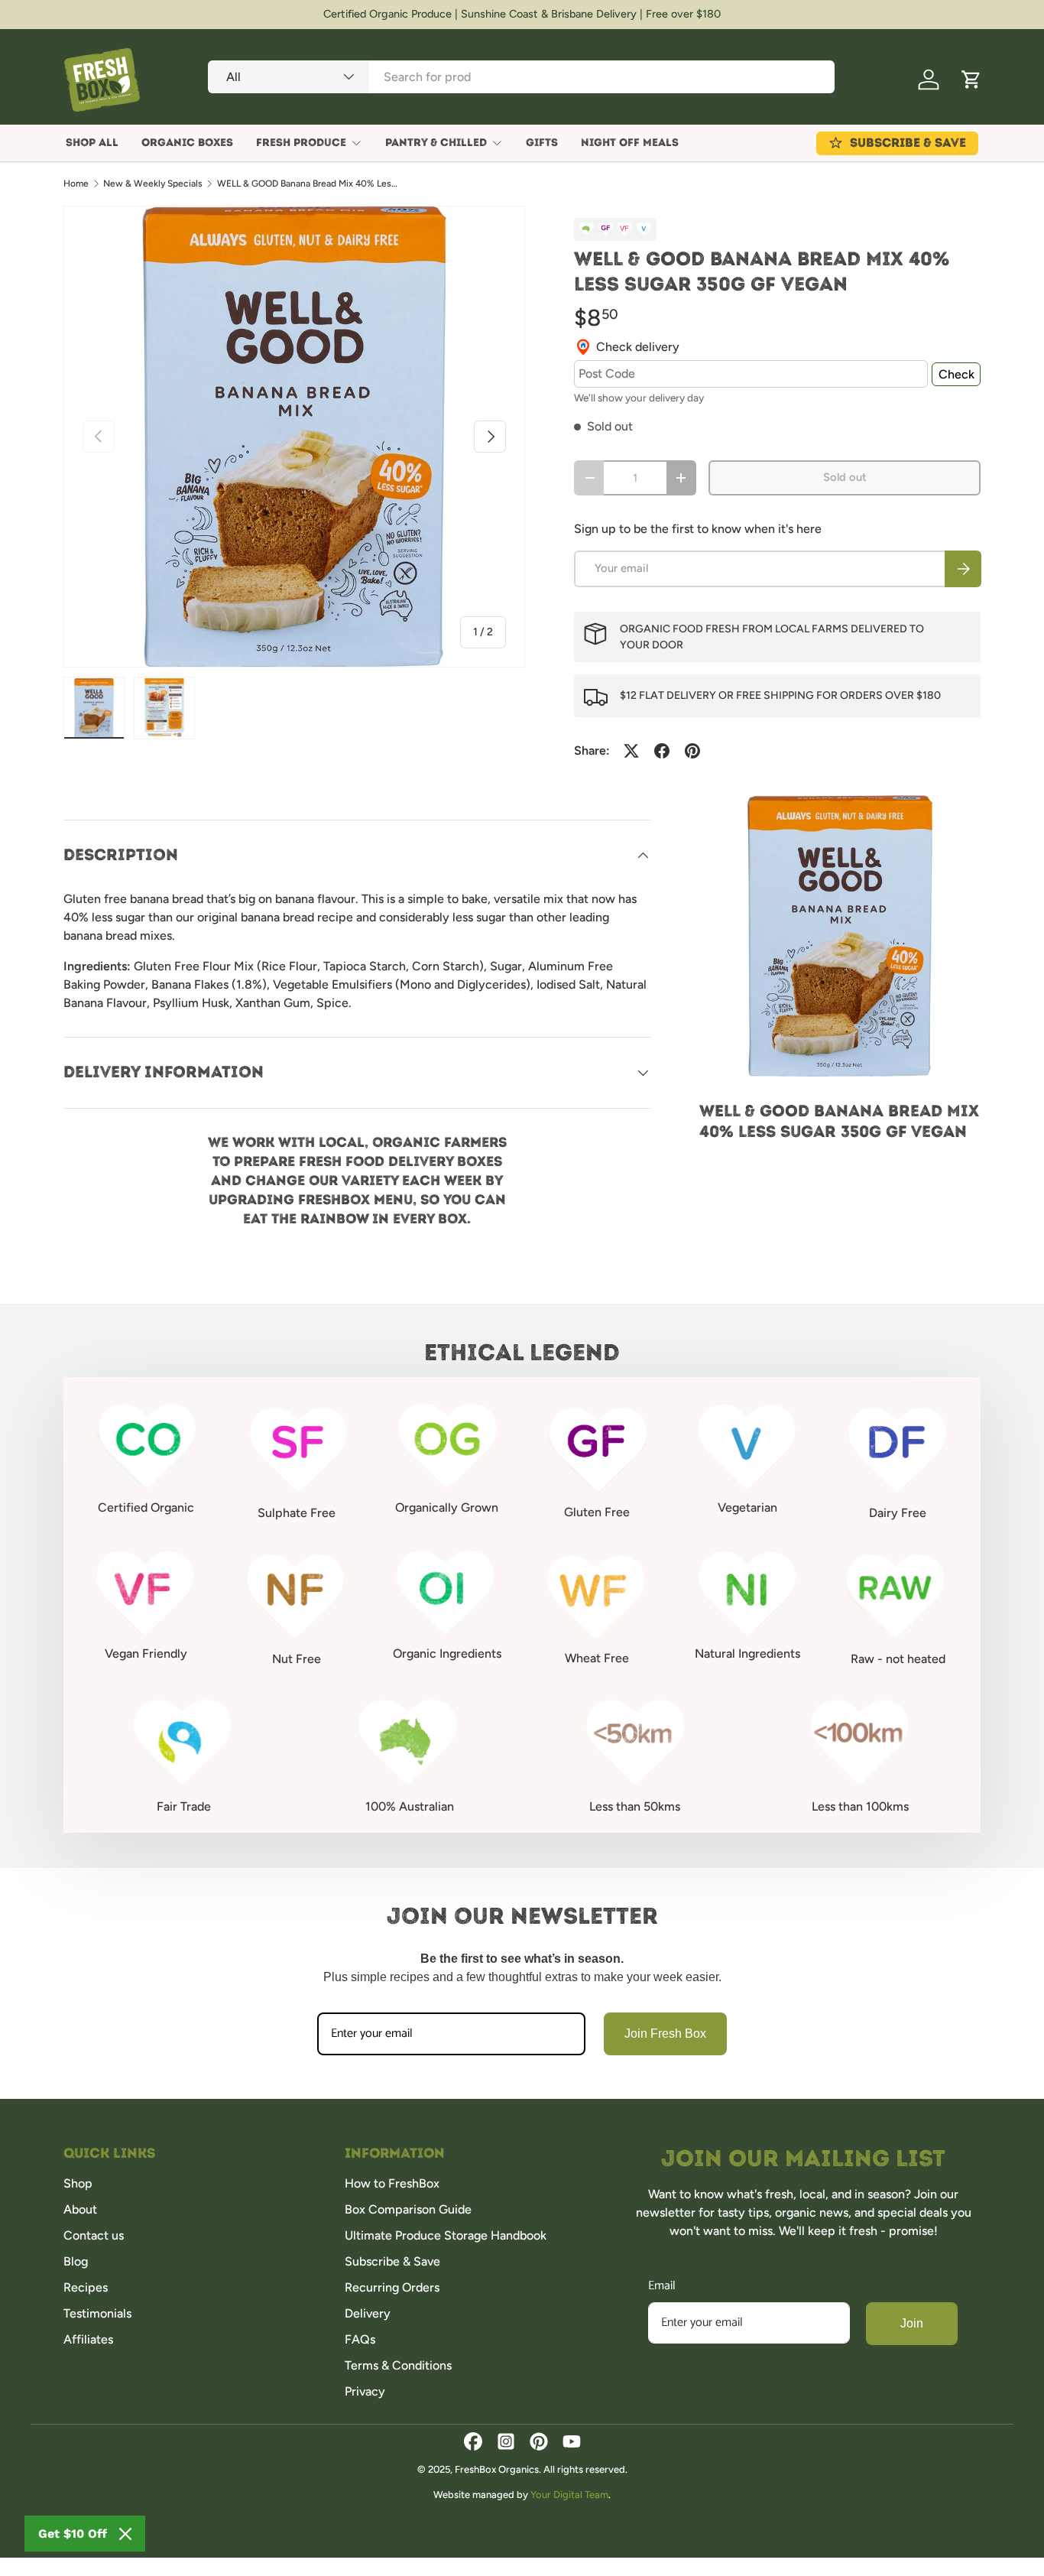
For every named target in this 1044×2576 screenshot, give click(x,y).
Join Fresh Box (665, 2034)
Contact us (94, 2235)
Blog (76, 2261)
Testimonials (97, 2313)
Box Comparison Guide (408, 2209)
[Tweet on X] (631, 751)
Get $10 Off (73, 2534)
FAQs (360, 2339)
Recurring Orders (392, 2287)
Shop (78, 2183)
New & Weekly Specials (153, 184)
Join (912, 2323)
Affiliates (88, 2339)
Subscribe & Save (392, 2261)
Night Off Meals (630, 143)
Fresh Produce (301, 143)
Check (956, 374)
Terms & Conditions (398, 2365)
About (80, 2209)
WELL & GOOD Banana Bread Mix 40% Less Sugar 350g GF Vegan (309, 184)
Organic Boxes (187, 143)
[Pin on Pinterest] (692, 751)
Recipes (86, 2287)
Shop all (92, 143)
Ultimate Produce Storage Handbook (446, 2235)
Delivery (368, 2313)
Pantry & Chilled (436, 143)
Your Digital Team (569, 2495)
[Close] (125, 2534)
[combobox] (521, 77)
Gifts (542, 143)
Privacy (365, 2391)
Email (662, 2286)
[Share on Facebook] (662, 751)
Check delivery (638, 347)
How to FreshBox (392, 2183)
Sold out (845, 477)
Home (76, 184)
